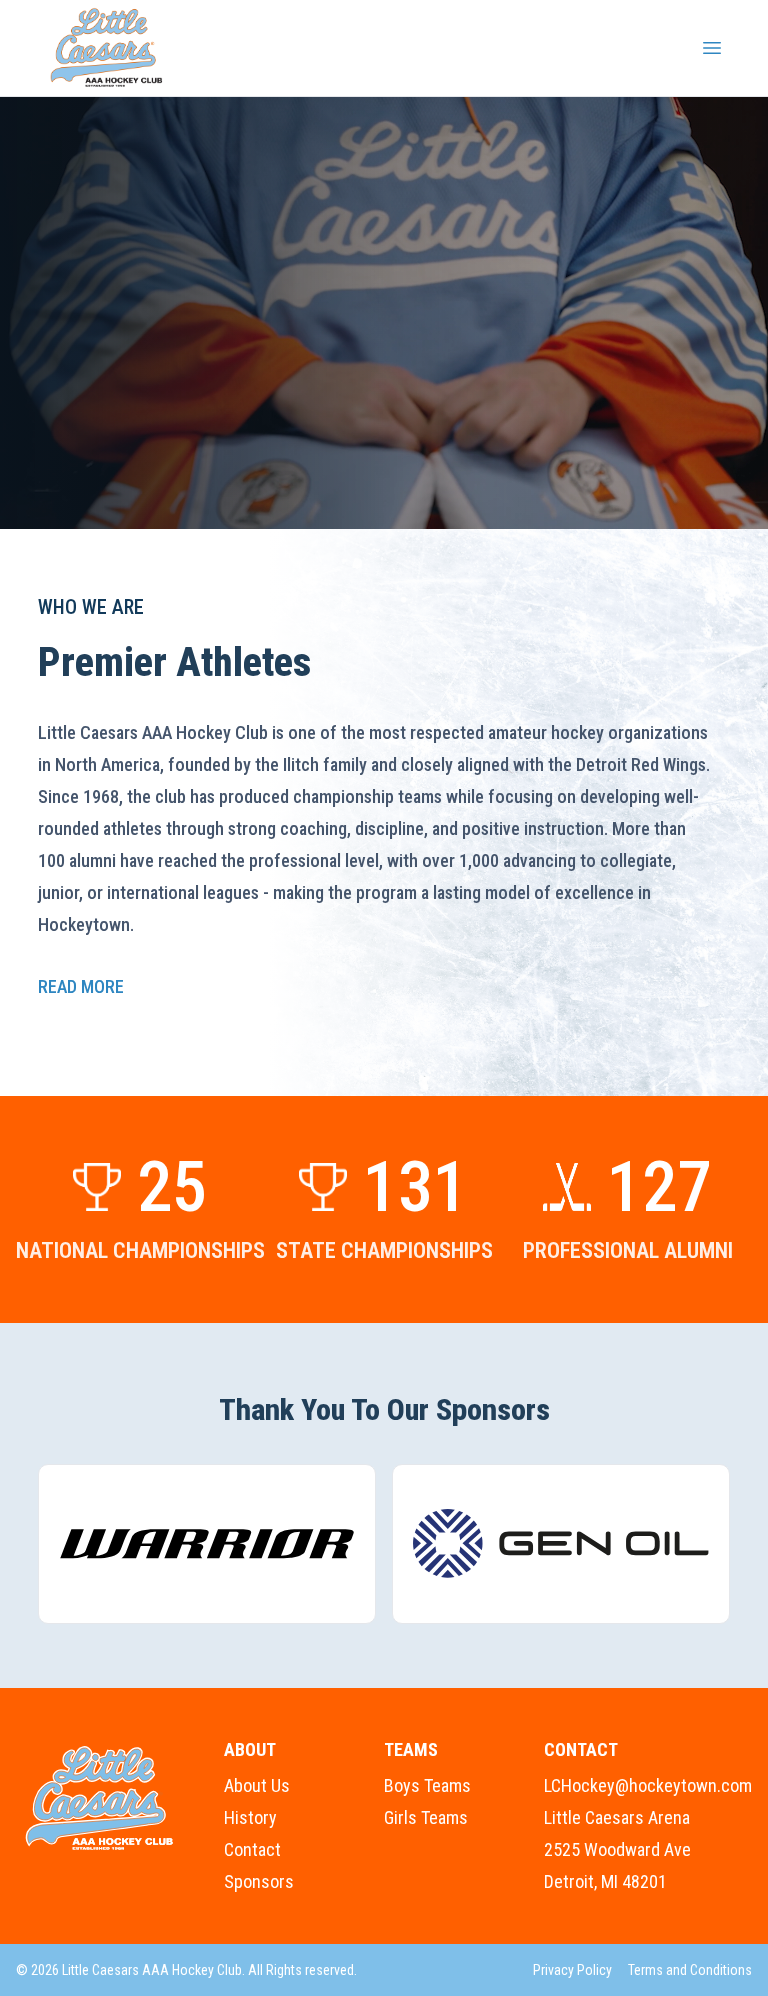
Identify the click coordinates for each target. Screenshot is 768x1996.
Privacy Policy (572, 1970)
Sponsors (259, 1881)
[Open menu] (712, 48)
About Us (257, 1785)
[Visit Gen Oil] (561, 1544)
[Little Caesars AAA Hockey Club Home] (100, 1798)
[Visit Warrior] (207, 1544)
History (250, 1817)
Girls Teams (426, 1817)
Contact (252, 1849)
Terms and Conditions (690, 1970)
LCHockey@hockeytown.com (648, 1785)
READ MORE (81, 986)
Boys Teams (427, 1785)
